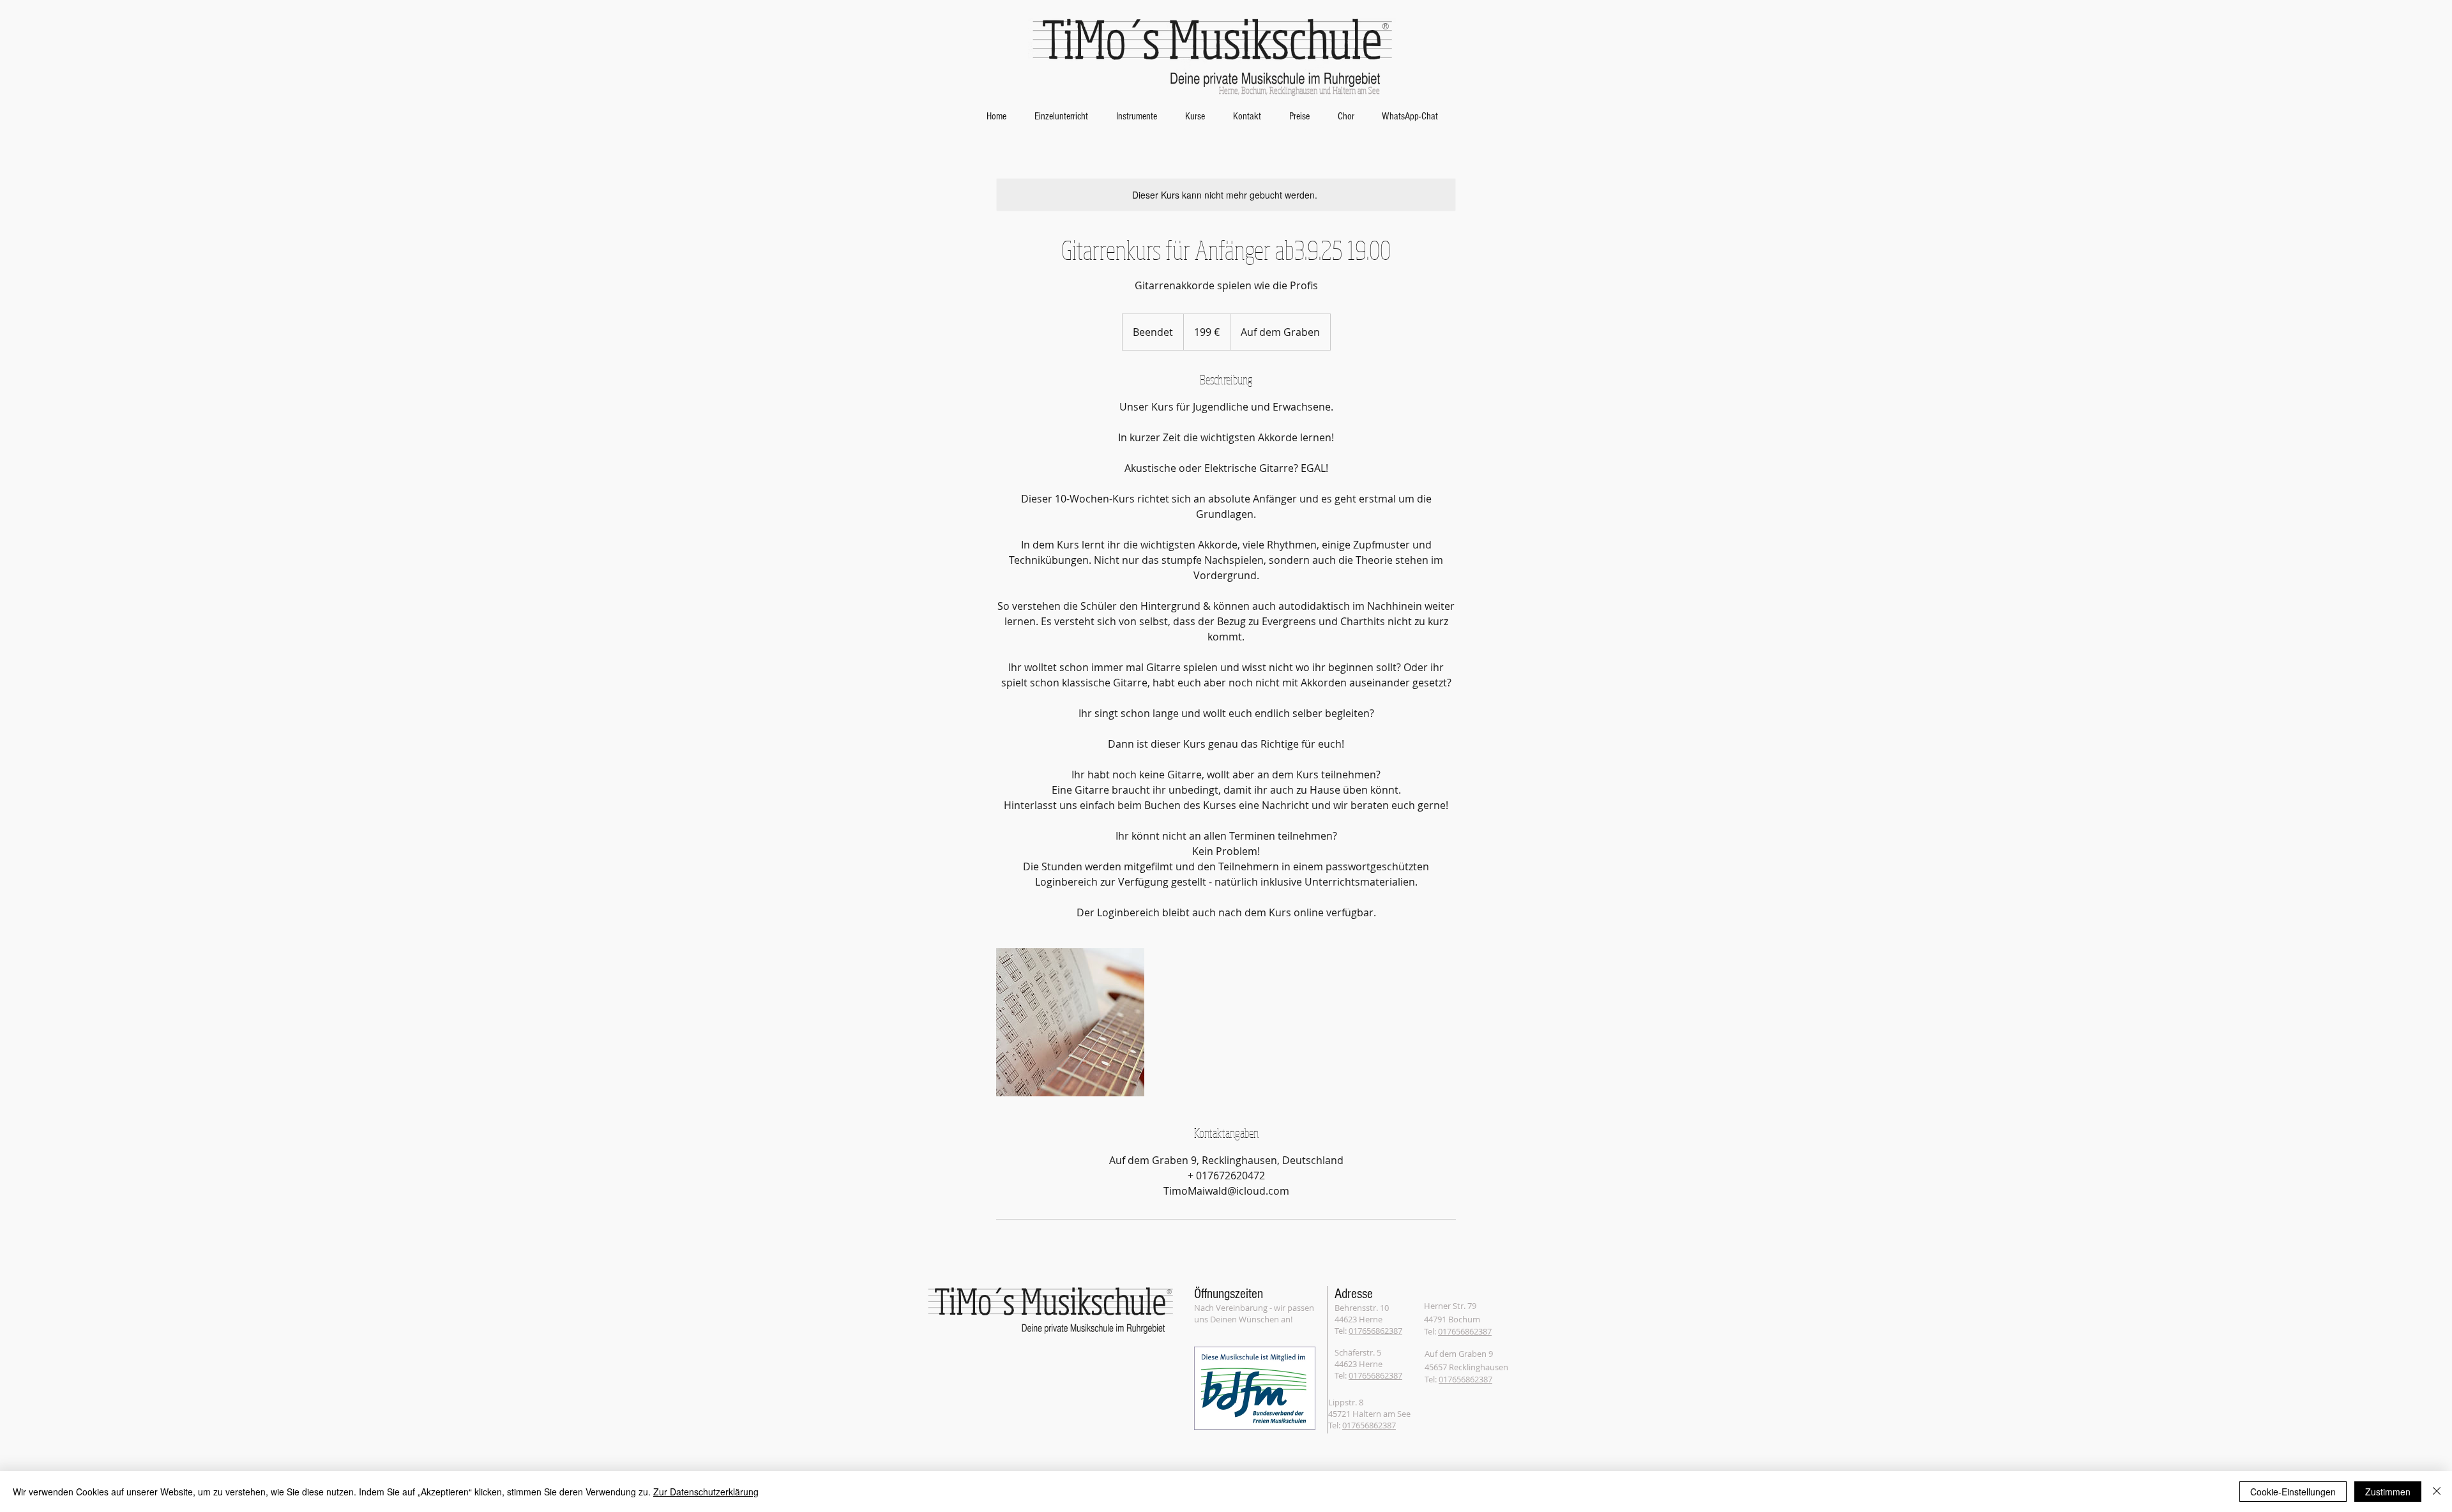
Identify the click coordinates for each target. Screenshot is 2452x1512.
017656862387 (1375, 1331)
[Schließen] (2437, 1492)
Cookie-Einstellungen (2293, 1492)
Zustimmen (2388, 1492)
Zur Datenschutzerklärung (706, 1492)
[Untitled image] (1070, 1022)
